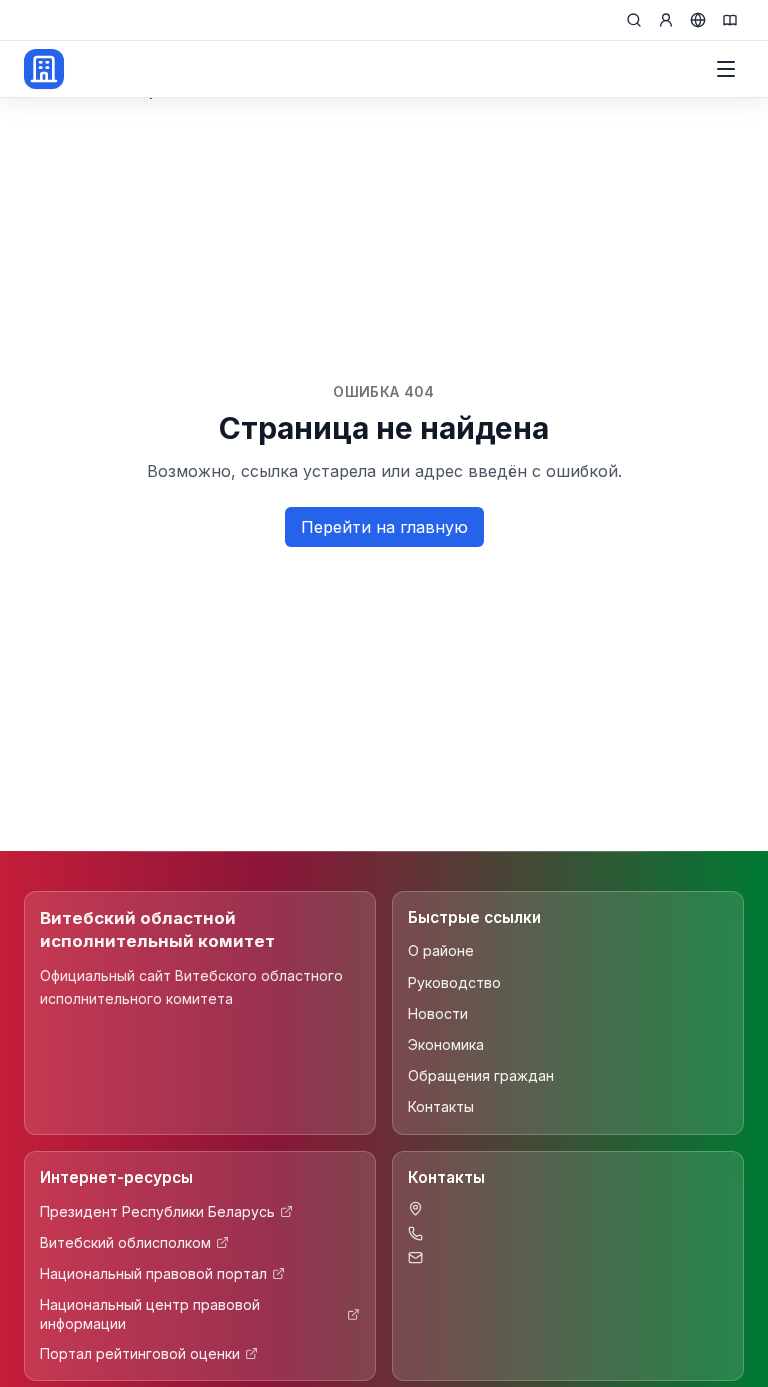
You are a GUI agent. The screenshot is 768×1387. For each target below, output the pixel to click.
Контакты (441, 1106)
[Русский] (698, 20)
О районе (441, 950)
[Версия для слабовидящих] (730, 20)
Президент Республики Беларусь (157, 1211)
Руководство (454, 982)
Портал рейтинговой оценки (140, 1353)
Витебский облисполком (125, 1242)
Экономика (446, 1044)
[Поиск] (634, 20)
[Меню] (726, 69)
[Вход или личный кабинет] (666, 20)
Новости (438, 1013)
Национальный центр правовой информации (150, 1314)
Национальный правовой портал (153, 1273)
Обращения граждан (481, 1075)
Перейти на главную (384, 527)
